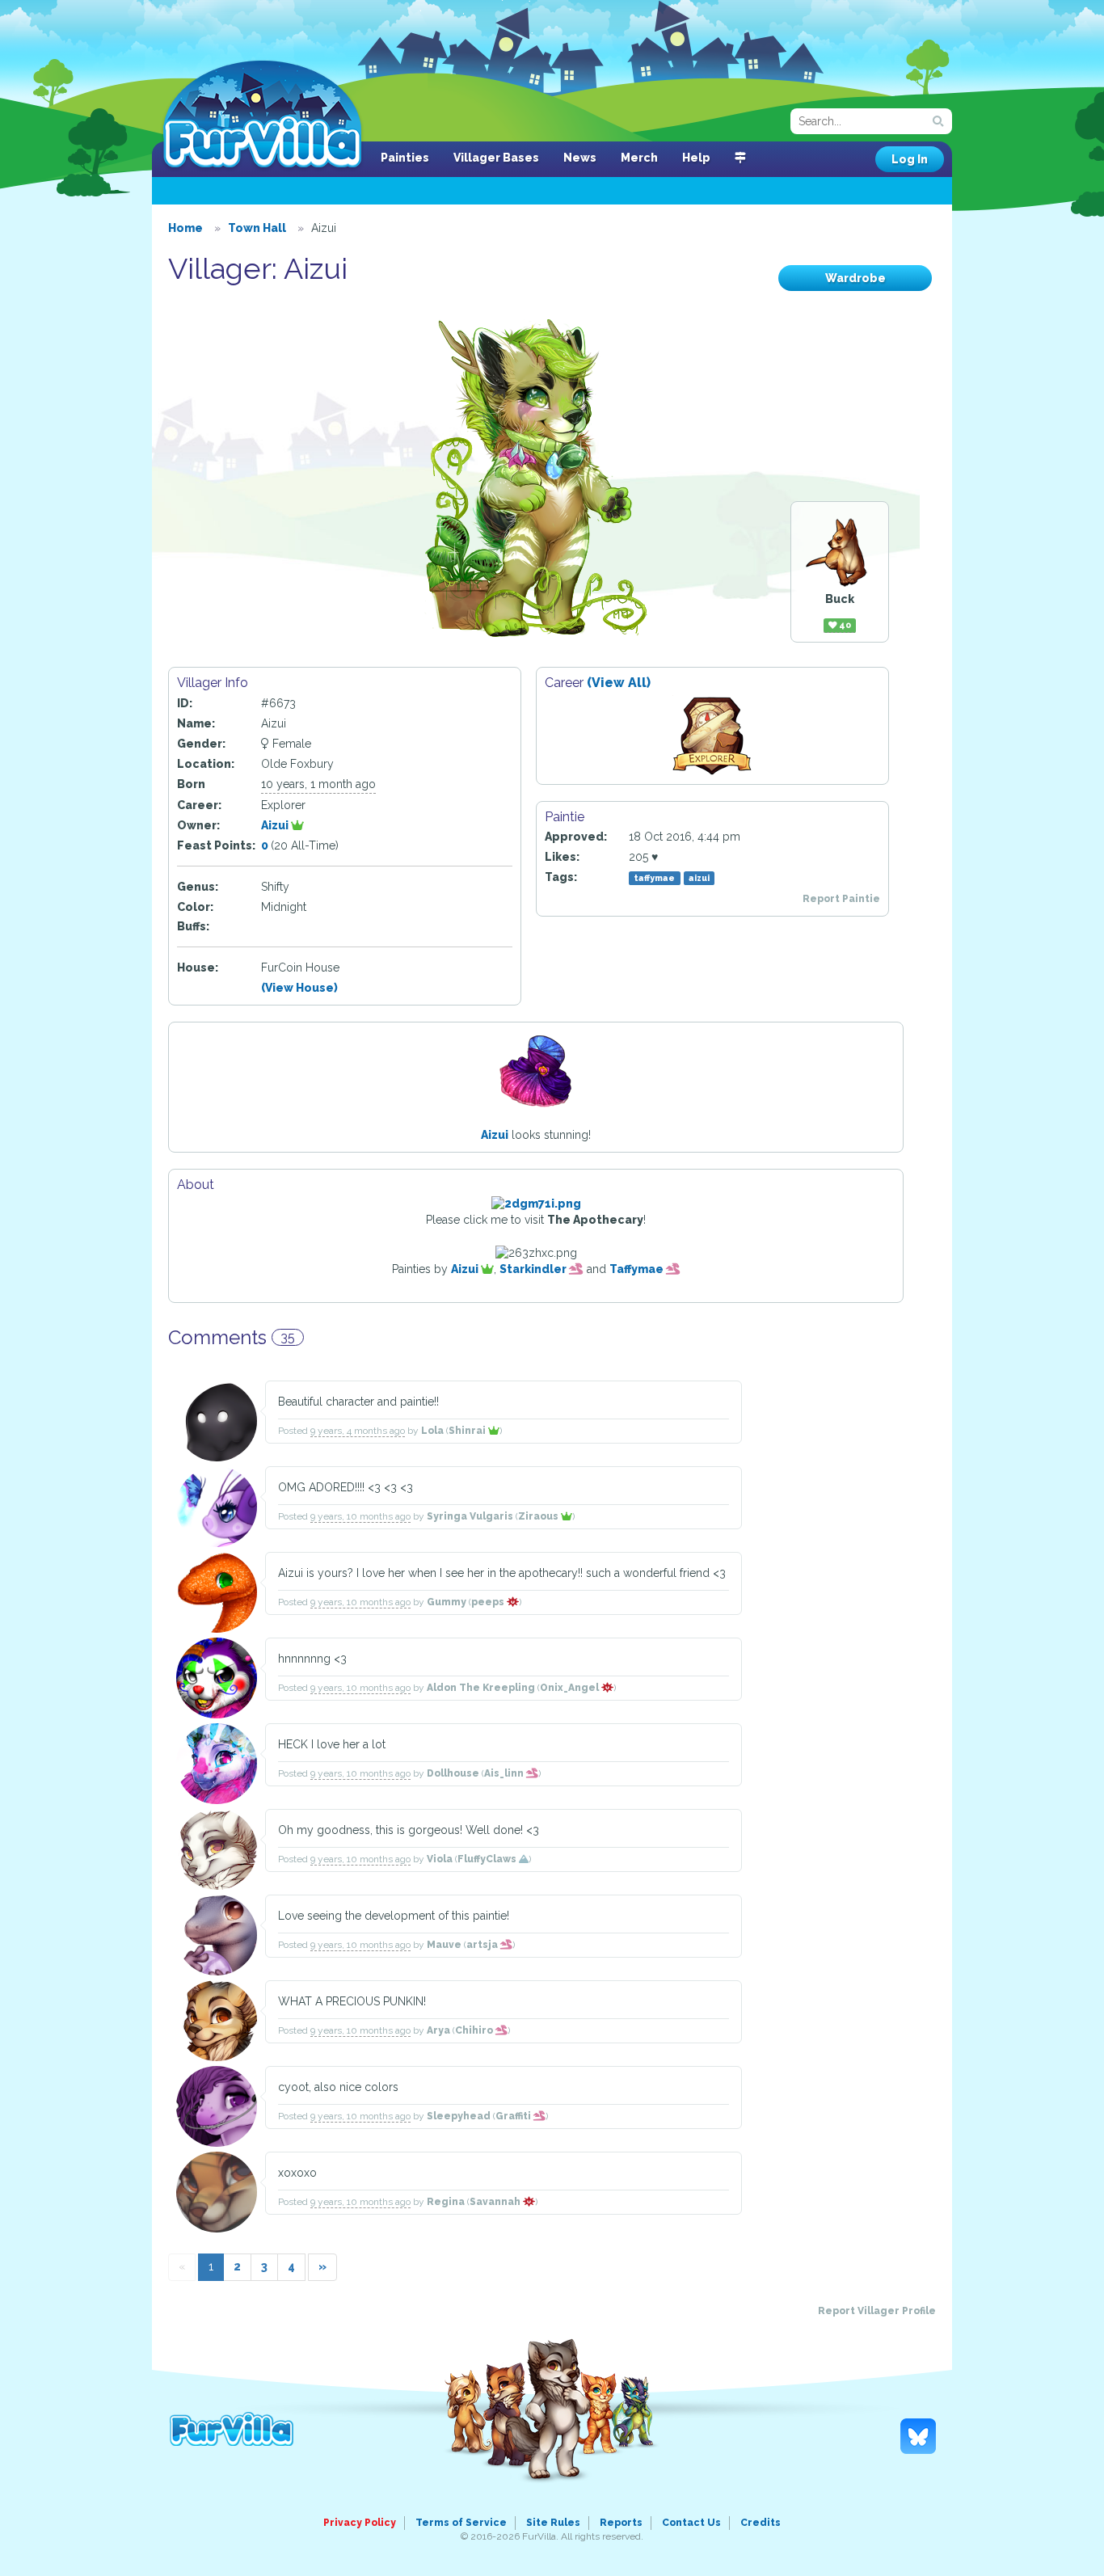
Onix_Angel (571, 1688)
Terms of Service (461, 2523)
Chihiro (475, 2030)
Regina (446, 2202)
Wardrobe (855, 278)
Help (696, 158)
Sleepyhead (459, 2116)
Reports (621, 2523)
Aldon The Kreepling (481, 1688)
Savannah (496, 2202)
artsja (483, 1945)
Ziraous (539, 1516)
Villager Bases (496, 158)
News (580, 158)
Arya (438, 2030)
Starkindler (534, 1269)
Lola (432, 1431)
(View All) (619, 683)
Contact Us (691, 2523)
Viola (440, 1859)
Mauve (444, 1945)
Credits (761, 2523)
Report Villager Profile (877, 2311)
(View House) (299, 988)
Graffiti (514, 2116)
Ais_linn (505, 1773)
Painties (405, 158)
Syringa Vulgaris (470, 1516)
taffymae (654, 878)
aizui (699, 878)
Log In (910, 159)
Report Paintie (841, 899)
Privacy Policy (360, 2523)
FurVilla (262, 116)
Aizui (276, 825)
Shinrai (468, 1431)
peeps (489, 1602)
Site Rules (553, 2523)
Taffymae (638, 1269)
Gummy (447, 1602)
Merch (639, 158)
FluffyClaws (488, 1859)
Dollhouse (453, 1773)
